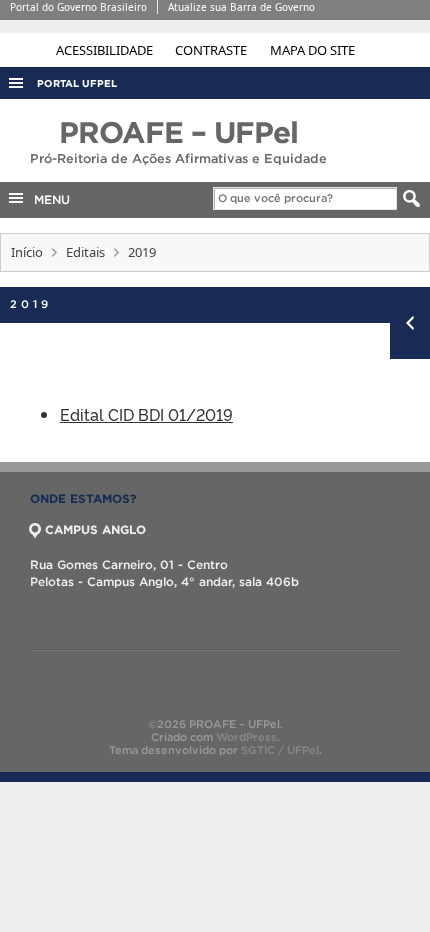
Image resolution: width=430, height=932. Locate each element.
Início (27, 252)
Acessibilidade (106, 50)
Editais (85, 252)
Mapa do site (312, 50)
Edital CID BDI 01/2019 (146, 414)
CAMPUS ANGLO (95, 529)
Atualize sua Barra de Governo (241, 7)
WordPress (246, 737)
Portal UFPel (77, 83)
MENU (48, 199)
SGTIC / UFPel (280, 750)
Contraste (212, 50)
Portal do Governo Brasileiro (78, 7)
